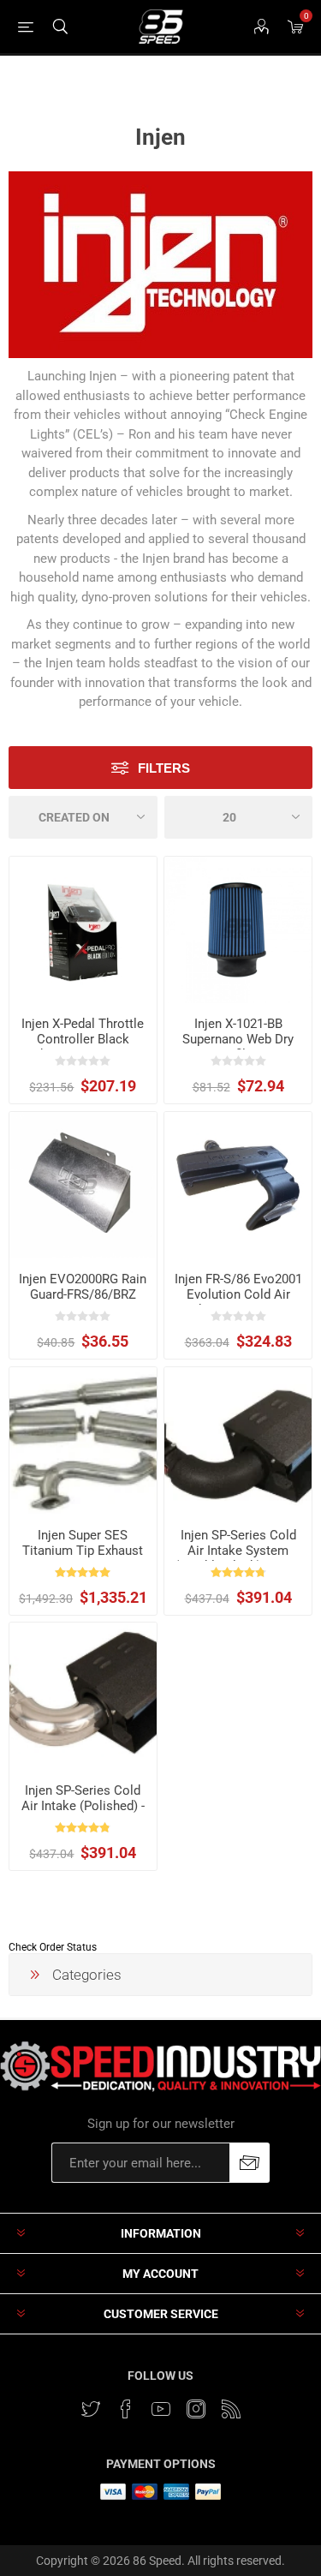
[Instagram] (196, 2409)
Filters (164, 768)
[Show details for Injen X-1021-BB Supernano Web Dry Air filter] (238, 930)
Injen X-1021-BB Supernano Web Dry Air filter (238, 1039)
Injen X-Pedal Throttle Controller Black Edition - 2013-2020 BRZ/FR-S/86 (83, 1047)
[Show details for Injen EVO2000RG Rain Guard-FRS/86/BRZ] (83, 1186)
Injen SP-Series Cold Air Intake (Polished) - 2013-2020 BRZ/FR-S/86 (83, 1814)
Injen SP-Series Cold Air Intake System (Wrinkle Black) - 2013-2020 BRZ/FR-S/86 (238, 1558)
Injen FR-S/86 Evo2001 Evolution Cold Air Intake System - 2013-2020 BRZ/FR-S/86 (238, 1302)
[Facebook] (126, 2409)
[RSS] (231, 2409)
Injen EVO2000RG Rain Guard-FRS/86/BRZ (83, 1287)
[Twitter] (91, 2409)
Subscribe (250, 2163)
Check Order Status (53, 1947)
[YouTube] (161, 2409)
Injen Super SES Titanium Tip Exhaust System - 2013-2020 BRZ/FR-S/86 (83, 1558)
